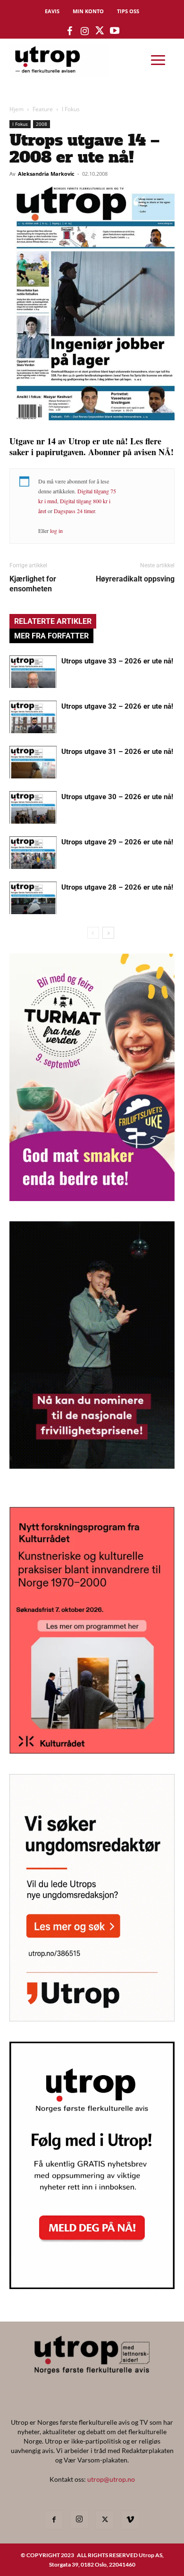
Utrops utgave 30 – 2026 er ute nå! (117, 797)
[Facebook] (54, 2520)
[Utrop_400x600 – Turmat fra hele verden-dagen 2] (92, 1198)
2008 (42, 124)
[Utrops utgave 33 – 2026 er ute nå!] (33, 672)
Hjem (17, 109)
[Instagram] (79, 2519)
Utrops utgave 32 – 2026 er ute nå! (117, 706)
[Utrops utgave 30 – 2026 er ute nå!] (33, 807)
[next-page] (108, 933)
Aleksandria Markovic (46, 174)
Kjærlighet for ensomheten (33, 584)
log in (56, 531)
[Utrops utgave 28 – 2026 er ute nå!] (33, 898)
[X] (105, 2520)
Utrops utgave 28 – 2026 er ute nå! (117, 887)
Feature (43, 109)
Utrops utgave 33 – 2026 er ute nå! (117, 661)
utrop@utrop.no (111, 2479)
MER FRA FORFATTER (51, 636)
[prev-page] (93, 933)
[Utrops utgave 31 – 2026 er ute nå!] (33, 762)
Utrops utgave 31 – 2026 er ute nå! (117, 752)
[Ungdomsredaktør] (92, 2018)
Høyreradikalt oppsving (135, 579)
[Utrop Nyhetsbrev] (92, 2286)
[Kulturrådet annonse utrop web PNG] (92, 1751)
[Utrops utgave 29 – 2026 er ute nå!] (33, 853)
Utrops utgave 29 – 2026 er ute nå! (117, 842)
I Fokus (71, 109)
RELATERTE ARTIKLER (53, 621)
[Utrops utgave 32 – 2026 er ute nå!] (33, 717)
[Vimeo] (130, 2520)
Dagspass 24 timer (74, 511)
